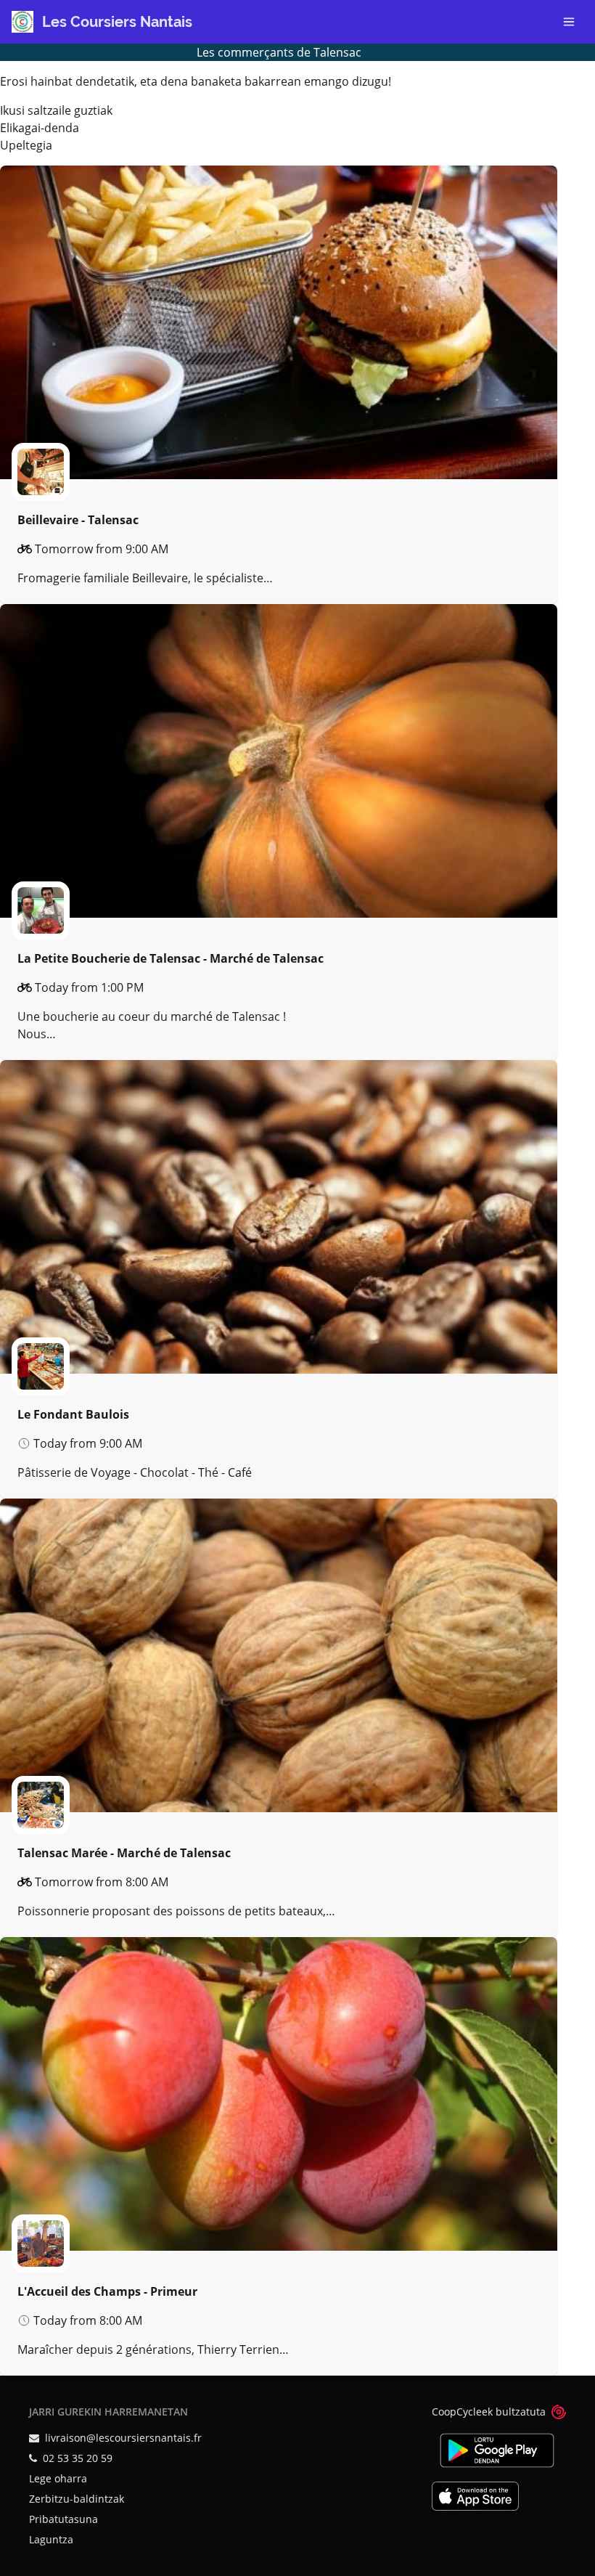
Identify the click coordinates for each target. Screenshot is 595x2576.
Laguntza (51, 2539)
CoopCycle (457, 2412)
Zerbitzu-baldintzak (77, 2499)
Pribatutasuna (63, 2519)
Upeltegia (26, 145)
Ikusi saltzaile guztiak (56, 110)
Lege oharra (58, 2478)
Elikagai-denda (40, 128)
